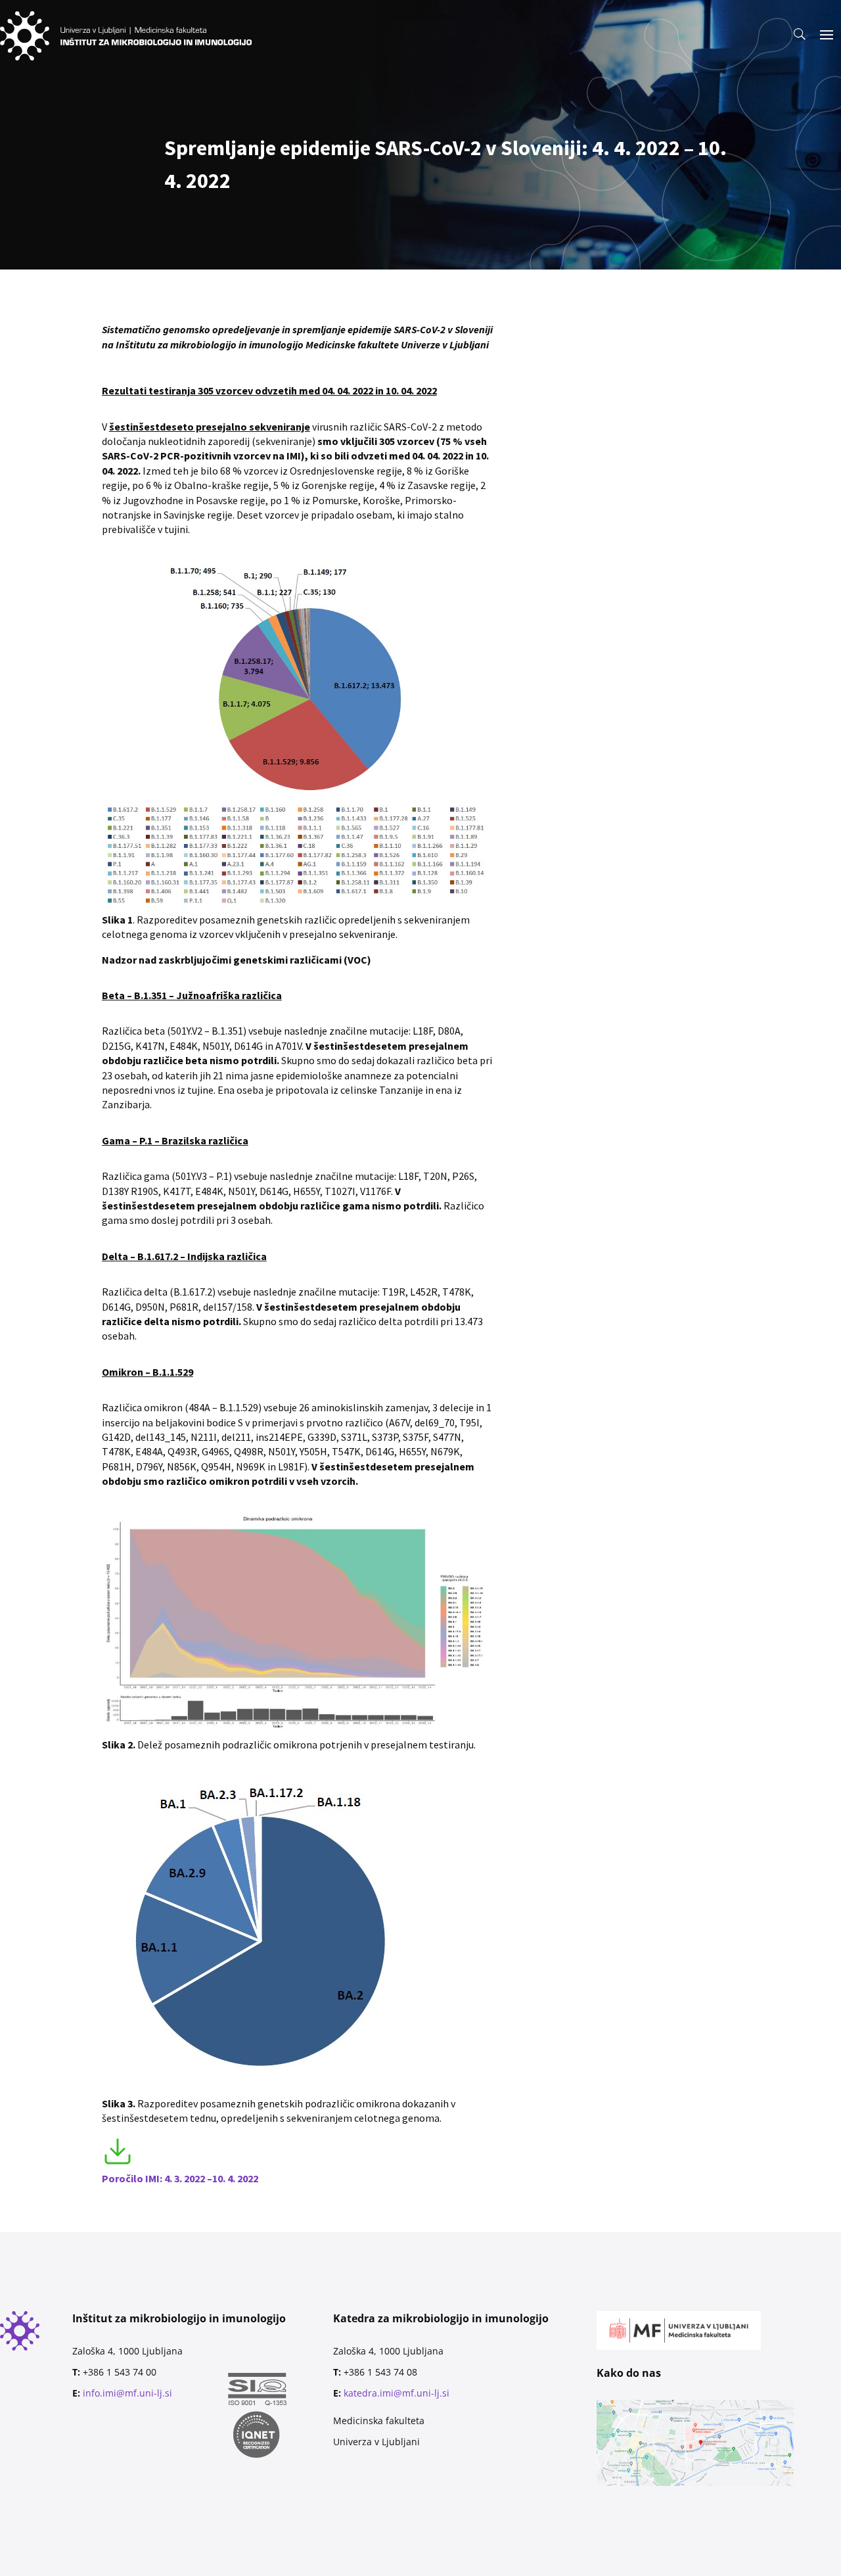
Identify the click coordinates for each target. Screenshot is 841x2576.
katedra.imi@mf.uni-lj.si (397, 2393)
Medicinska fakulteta (379, 2421)
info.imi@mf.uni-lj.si (127, 2393)
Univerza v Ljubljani (376, 2442)
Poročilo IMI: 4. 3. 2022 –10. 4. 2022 (180, 2178)
